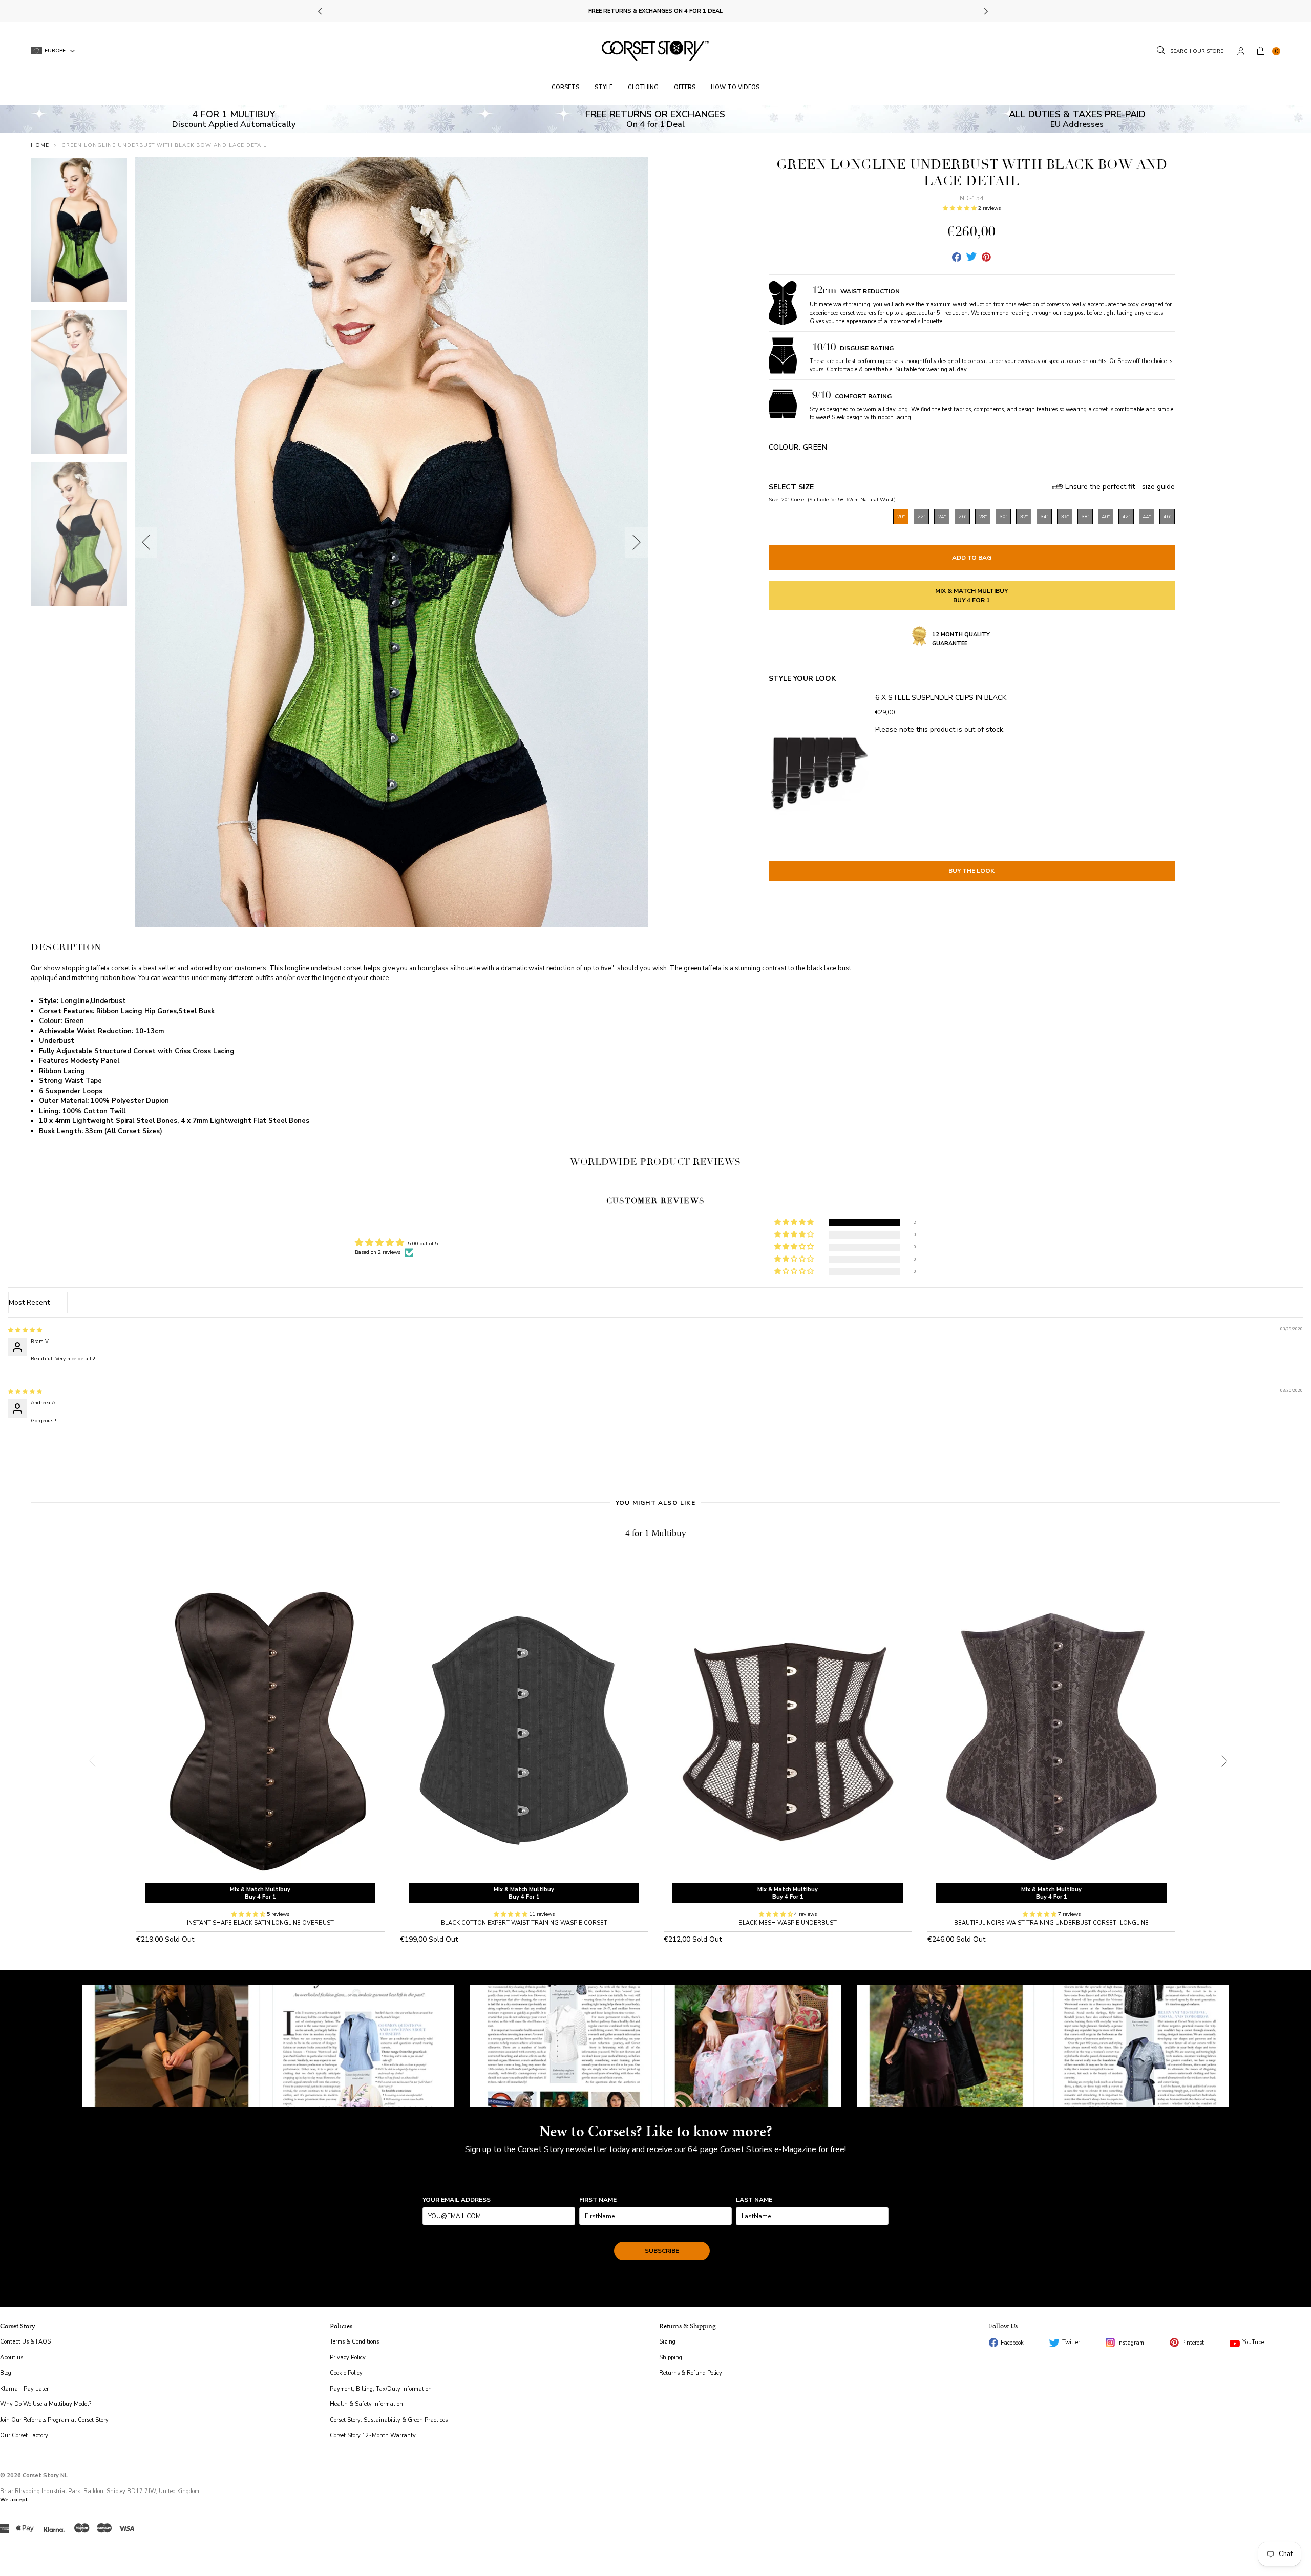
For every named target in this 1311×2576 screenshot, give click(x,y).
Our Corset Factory (24, 2435)
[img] (25, 1330)
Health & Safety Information (366, 2404)
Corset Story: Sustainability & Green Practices (389, 2420)
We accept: (15, 2500)
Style (604, 87)
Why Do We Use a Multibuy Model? (46, 2404)
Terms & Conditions (354, 2342)
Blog (6, 2373)
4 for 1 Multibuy (655, 1533)
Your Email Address (457, 2200)
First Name (598, 2200)
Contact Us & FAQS (25, 2342)
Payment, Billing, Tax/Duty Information (381, 2389)
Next (986, 11)
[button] (960, 208)
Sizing (667, 2342)
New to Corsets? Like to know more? (656, 2131)
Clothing (643, 87)
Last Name (754, 2200)
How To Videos (735, 87)
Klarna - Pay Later (24, 2389)
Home (40, 145)
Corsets (565, 87)
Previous (321, 11)
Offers (685, 87)
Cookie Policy (346, 2373)
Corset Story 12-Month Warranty (373, 2435)
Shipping (671, 2358)
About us (12, 2358)
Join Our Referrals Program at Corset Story (54, 2420)
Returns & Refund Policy (691, 2373)
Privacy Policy (348, 2358)
